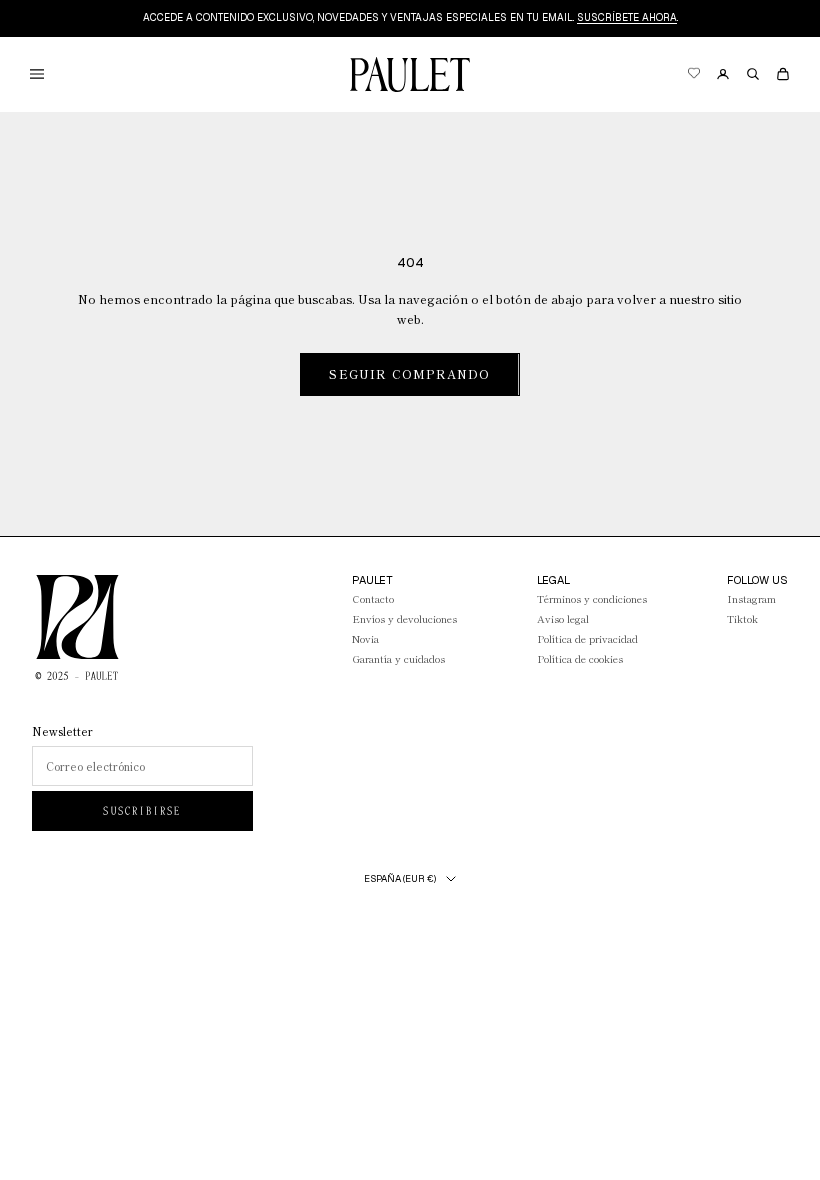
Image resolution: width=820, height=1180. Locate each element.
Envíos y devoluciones (404, 618)
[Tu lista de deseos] (693, 74)
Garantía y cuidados (398, 658)
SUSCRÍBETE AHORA (627, 17)
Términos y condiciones (592, 598)
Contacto (373, 598)
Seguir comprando (409, 373)
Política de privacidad (587, 638)
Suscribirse (142, 811)
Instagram (751, 598)
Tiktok (742, 618)
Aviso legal (563, 618)
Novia (365, 638)
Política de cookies (580, 658)
